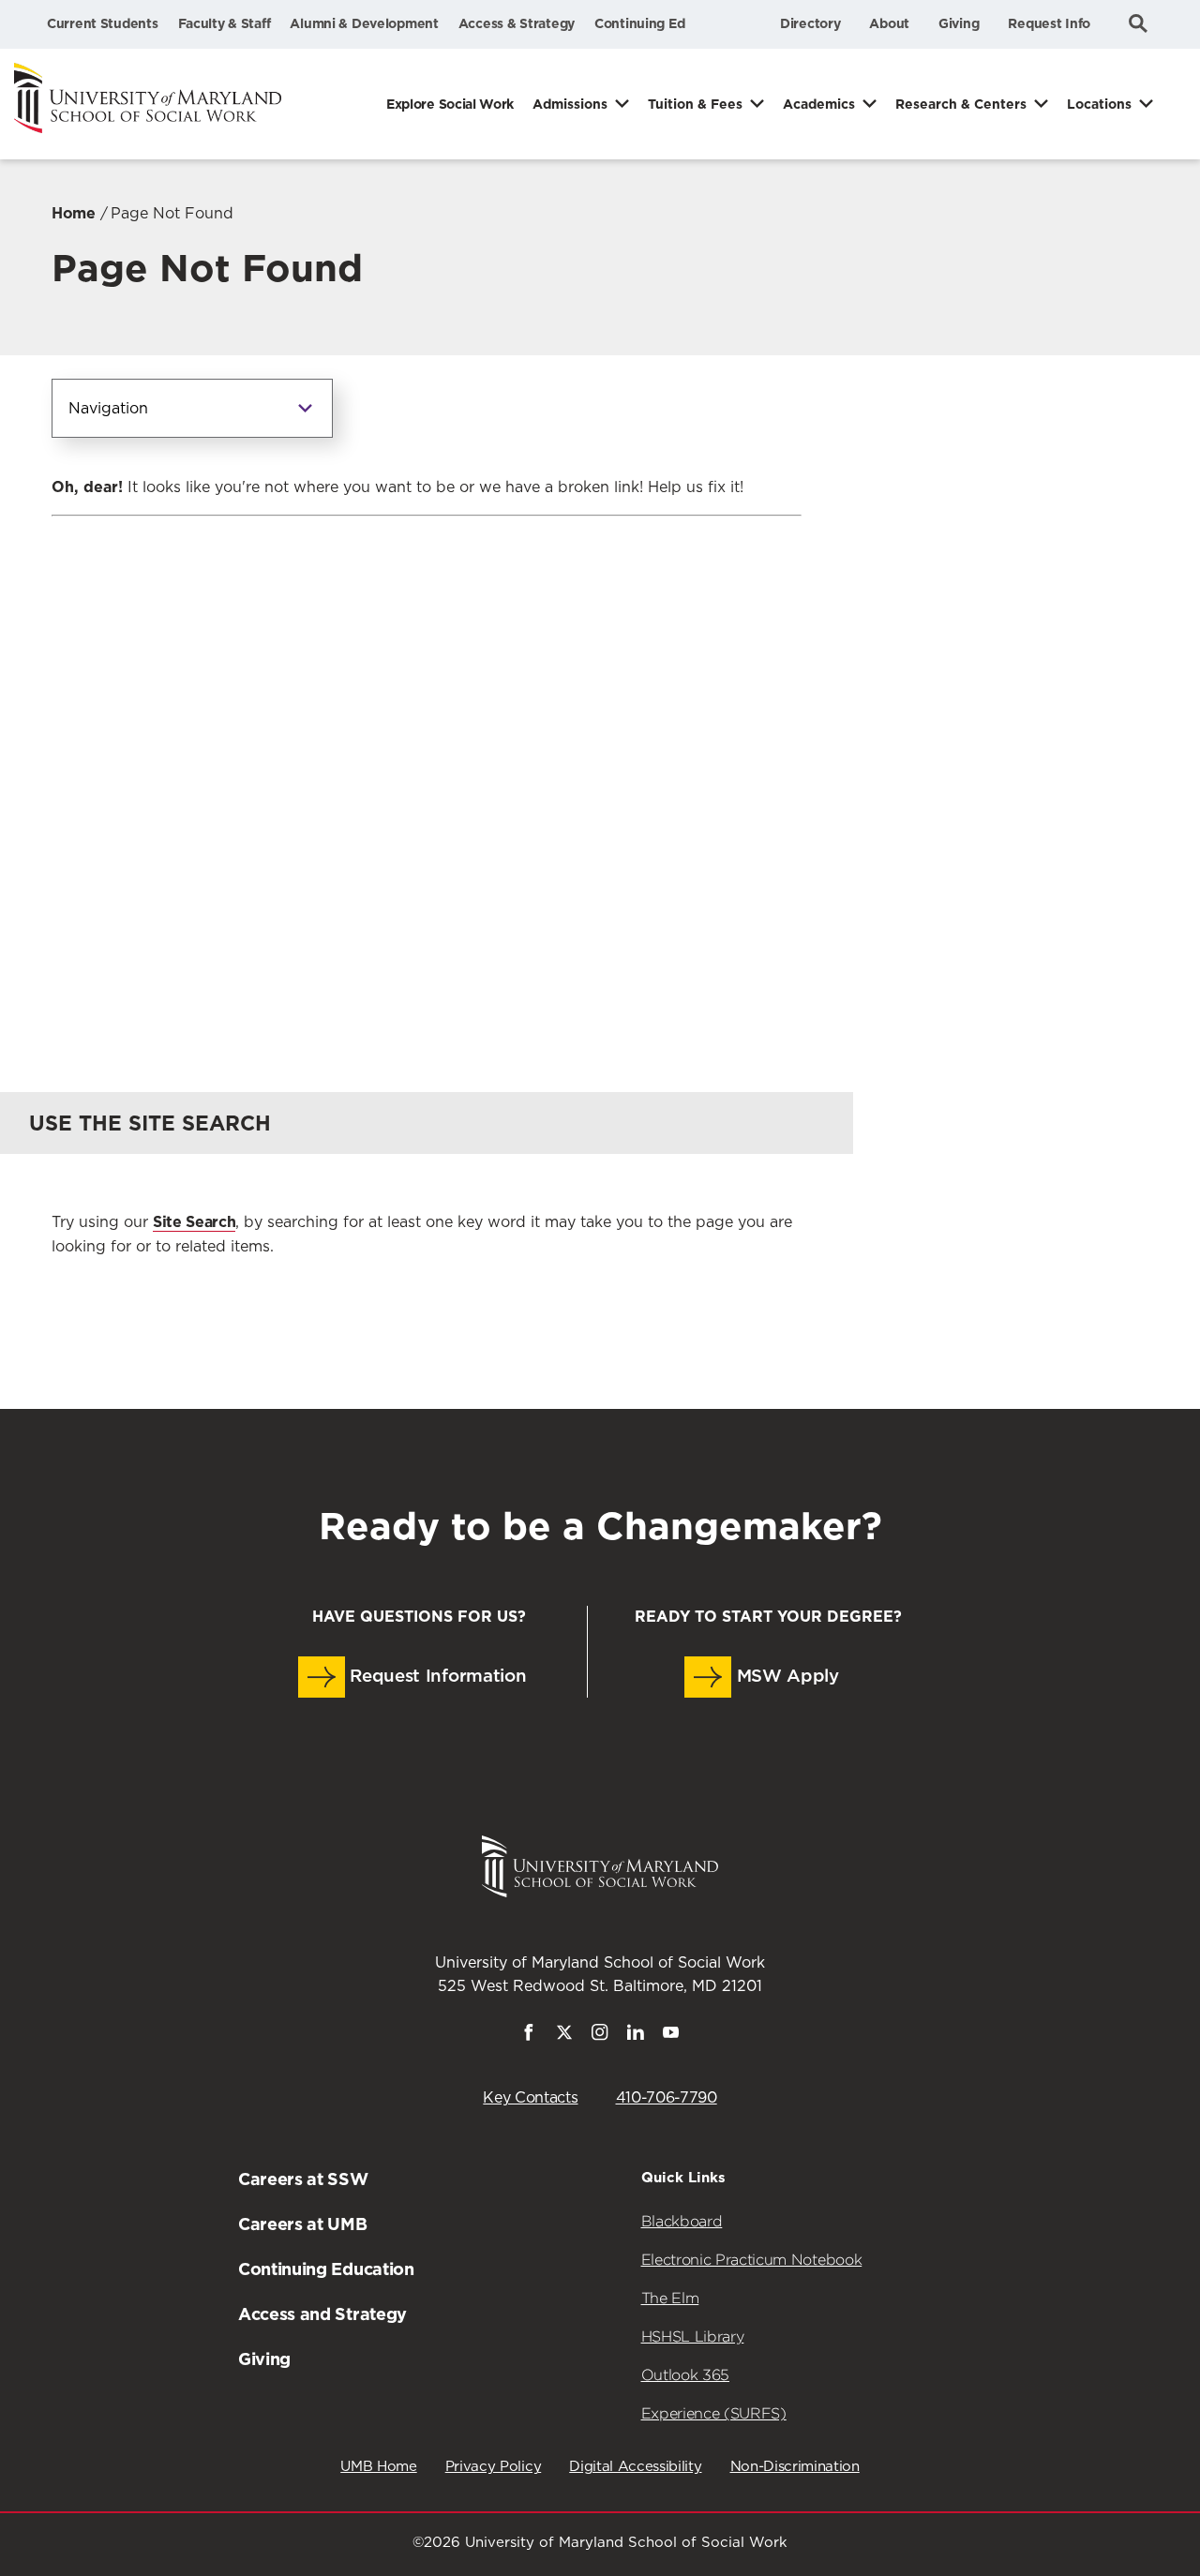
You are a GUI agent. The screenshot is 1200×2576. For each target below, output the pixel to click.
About (889, 23)
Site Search (194, 1222)
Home (74, 213)
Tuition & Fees (695, 104)
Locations (1099, 104)
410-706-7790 (667, 2098)
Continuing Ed (639, 23)
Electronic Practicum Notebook (752, 2260)
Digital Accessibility (635, 2467)
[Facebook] (529, 2036)
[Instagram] (600, 2036)
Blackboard (682, 2221)
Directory (810, 23)
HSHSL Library (693, 2336)
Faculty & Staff (225, 23)
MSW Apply (785, 1677)
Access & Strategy (517, 23)
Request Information (436, 1677)
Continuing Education (326, 2269)
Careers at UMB (303, 2224)
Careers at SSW (303, 2179)
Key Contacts (530, 2098)
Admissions (570, 104)
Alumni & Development (364, 23)
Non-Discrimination (795, 2467)
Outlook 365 (685, 2375)
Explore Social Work (450, 104)
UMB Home (378, 2467)
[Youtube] (671, 2036)
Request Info (1049, 23)
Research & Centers (961, 104)
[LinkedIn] (636, 2036)
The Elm (670, 2298)
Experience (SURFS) (714, 2413)
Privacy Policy (494, 2467)
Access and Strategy (322, 2314)
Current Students (103, 23)
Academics (819, 104)
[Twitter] (564, 2036)
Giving (959, 23)
